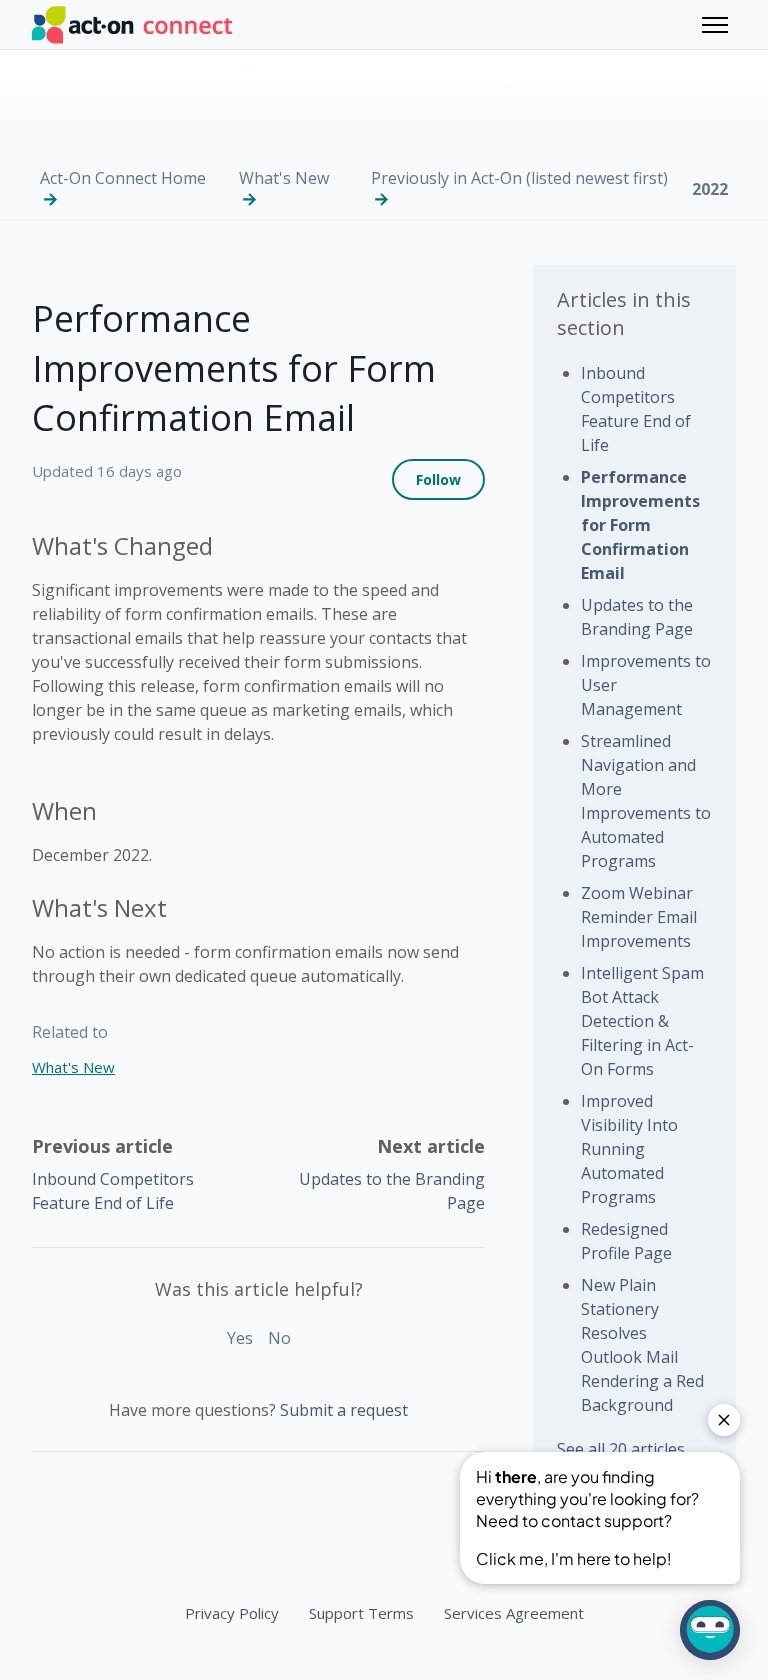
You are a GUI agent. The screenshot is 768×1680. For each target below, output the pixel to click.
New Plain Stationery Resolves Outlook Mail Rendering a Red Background (642, 1345)
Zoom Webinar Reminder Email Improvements (639, 917)
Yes (240, 1338)
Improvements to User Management (646, 685)
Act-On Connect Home (123, 178)
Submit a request (344, 1410)
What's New (284, 178)
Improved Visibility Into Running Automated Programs (629, 1149)
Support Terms (361, 1613)
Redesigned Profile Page (626, 1241)
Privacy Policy (232, 1613)
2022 (710, 189)
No (279, 1338)
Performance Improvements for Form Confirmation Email (640, 525)
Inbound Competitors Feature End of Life (636, 409)
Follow (438, 479)
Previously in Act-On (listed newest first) (519, 178)
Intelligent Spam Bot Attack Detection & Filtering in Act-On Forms (642, 1021)
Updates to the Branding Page (637, 617)
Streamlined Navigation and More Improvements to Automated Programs (646, 801)
